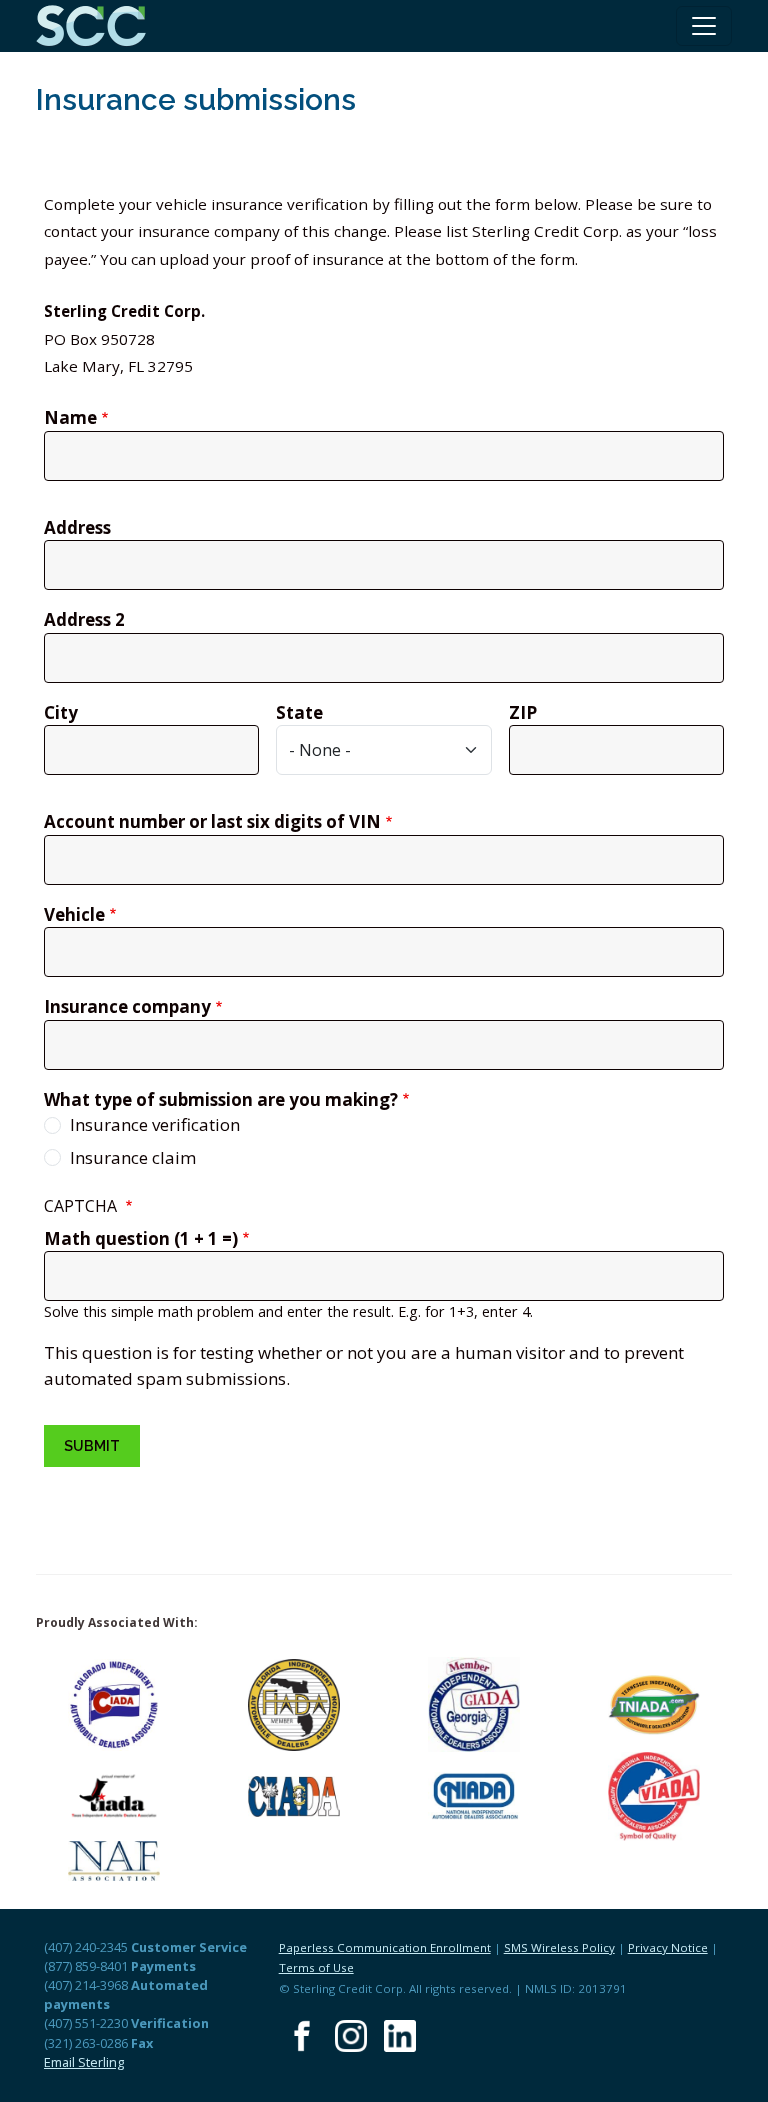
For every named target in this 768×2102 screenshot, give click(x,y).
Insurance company (127, 1006)
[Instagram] (351, 2036)
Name (70, 417)
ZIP (523, 712)
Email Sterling (84, 2062)
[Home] (99, 26)
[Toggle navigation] (704, 26)
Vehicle (74, 914)
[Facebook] (302, 2036)
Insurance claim (133, 1157)
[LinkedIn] (400, 2036)
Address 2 (84, 619)
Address (77, 527)
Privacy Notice (668, 1947)
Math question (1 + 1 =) (141, 1238)
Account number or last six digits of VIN (212, 821)
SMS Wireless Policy (559, 1947)
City (61, 712)
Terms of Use (316, 1967)
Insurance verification (155, 1124)
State (299, 712)
